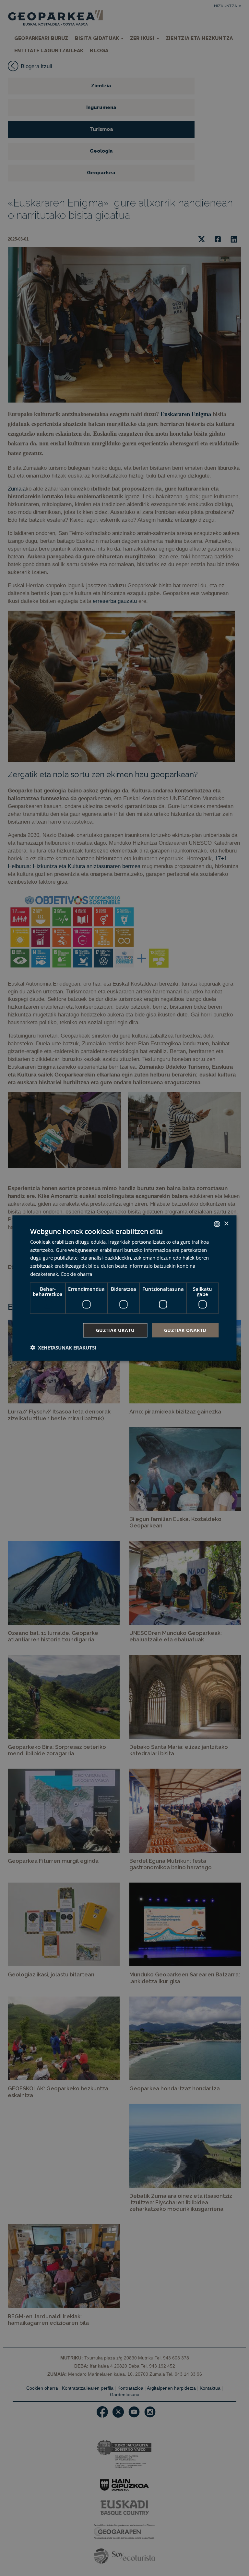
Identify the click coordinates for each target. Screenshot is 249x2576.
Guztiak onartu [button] (185, 1330)
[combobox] (217, 1224)
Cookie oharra (76, 1274)
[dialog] (124, 1288)
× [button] (226, 1224)
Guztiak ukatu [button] (115, 1330)
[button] (63, 1348)
